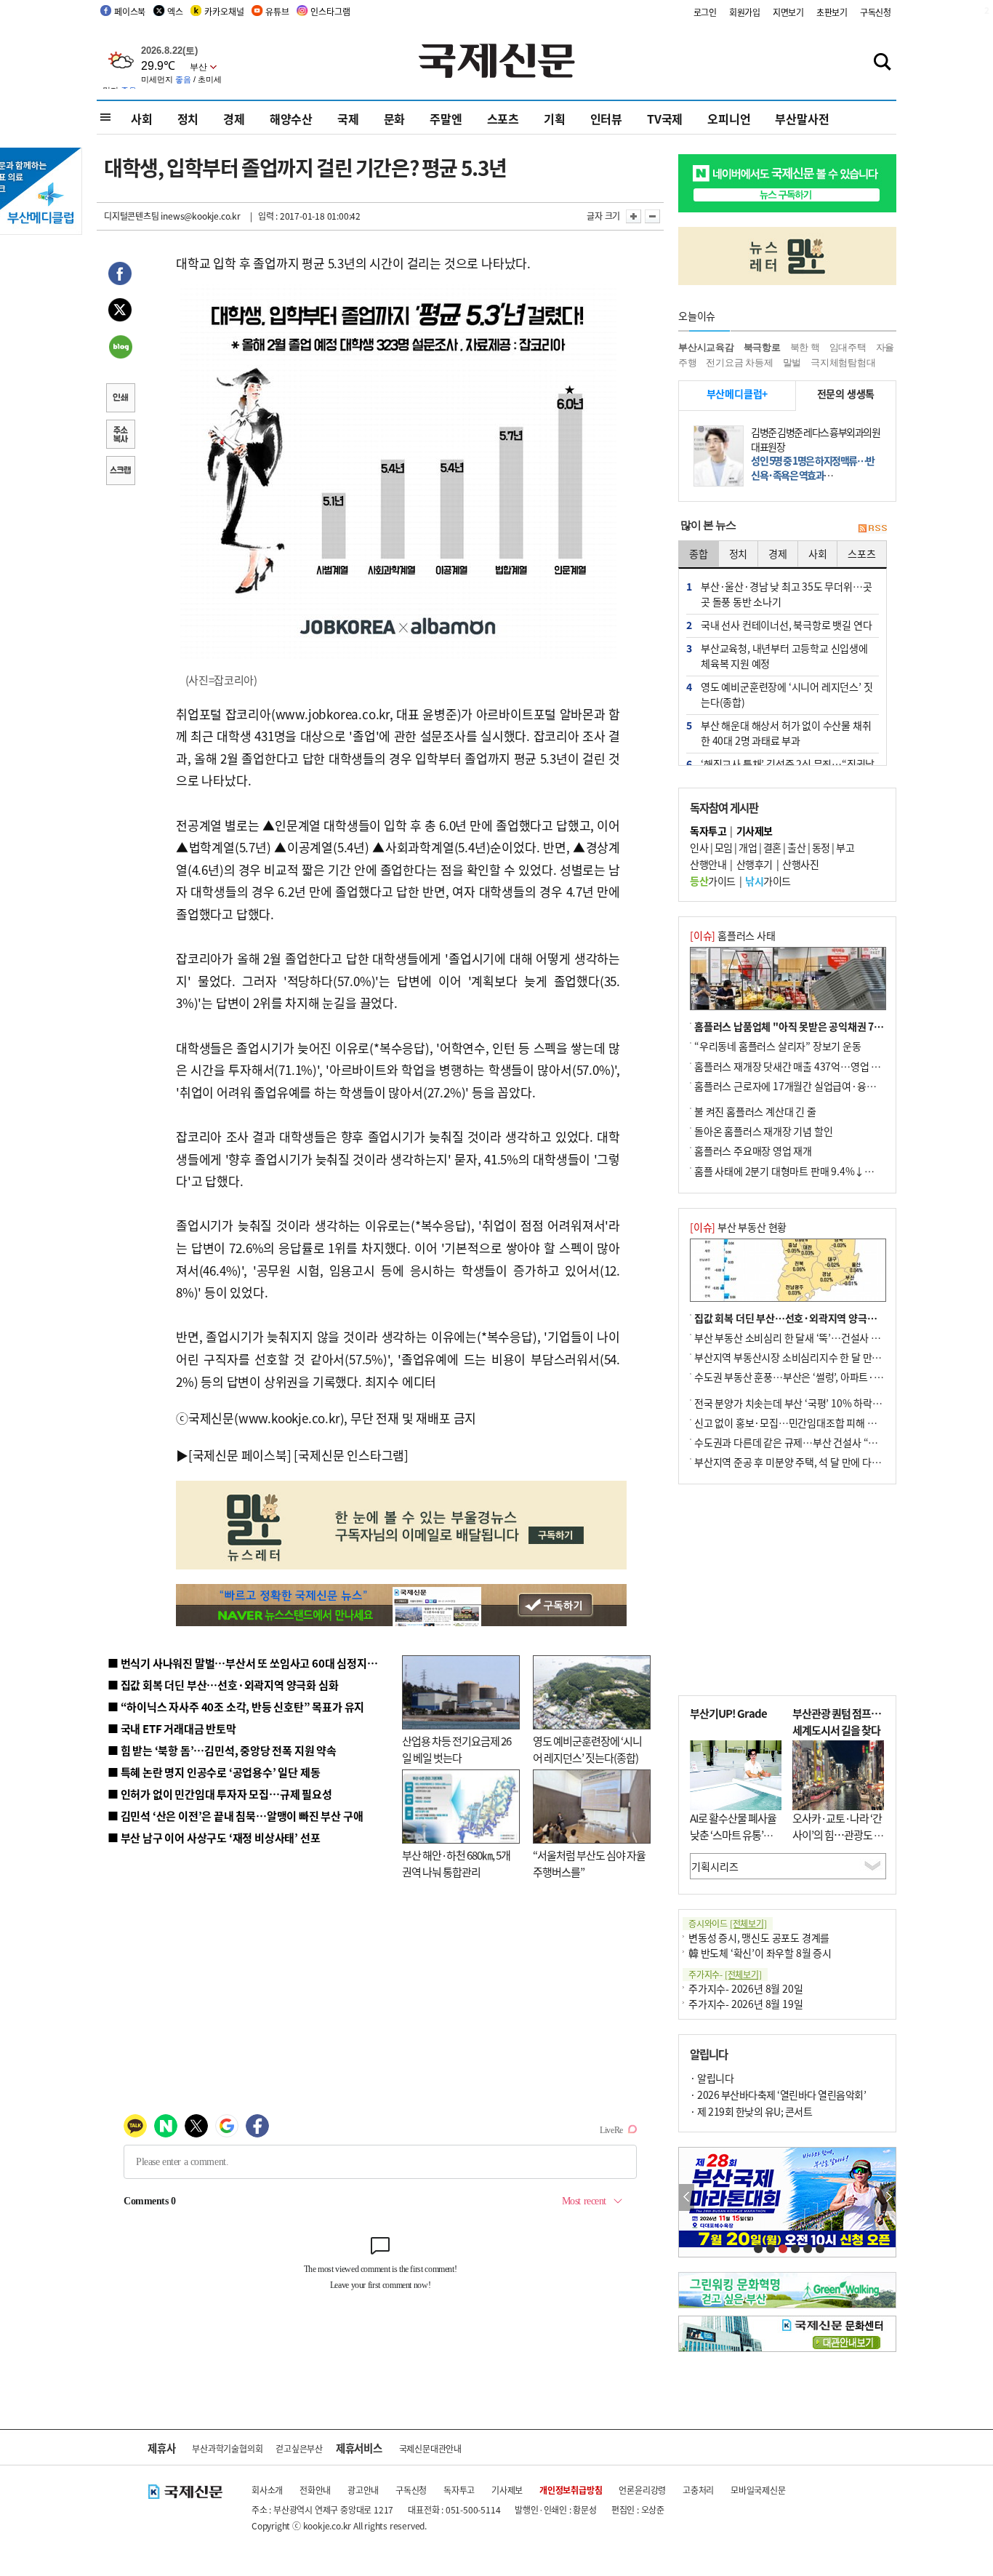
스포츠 (503, 119)
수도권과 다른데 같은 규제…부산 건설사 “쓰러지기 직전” (813, 1442)
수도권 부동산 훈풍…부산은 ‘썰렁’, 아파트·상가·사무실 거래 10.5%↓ (841, 1377)
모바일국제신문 (758, 2490)
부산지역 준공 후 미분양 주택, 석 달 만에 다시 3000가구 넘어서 (824, 1462)
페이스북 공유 (120, 276)
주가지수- (725, 1974)
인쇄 (120, 399)
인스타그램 (330, 11)
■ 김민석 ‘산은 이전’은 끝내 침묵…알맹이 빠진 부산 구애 (235, 1816)
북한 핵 (805, 347)
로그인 (705, 12)
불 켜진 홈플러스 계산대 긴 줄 (755, 1111)
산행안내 (708, 864)
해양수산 (291, 119)
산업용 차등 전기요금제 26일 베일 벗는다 (457, 1749)
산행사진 (800, 864)
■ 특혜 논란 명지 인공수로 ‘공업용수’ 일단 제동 (214, 1772)
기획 (555, 119)
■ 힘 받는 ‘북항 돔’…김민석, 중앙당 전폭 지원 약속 (222, 1750)
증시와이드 (728, 1923)
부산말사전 (802, 119)
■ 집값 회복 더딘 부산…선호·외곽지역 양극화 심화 (223, 1685)
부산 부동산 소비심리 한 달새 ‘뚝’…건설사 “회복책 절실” (812, 1337)
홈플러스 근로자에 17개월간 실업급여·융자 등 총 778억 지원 (821, 1086)
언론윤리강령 (642, 2490)
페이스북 (130, 11)
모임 (724, 847)
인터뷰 (606, 119)
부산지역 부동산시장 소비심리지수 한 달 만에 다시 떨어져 (813, 1357)
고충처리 (698, 2490)
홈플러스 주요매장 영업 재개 (753, 1151)
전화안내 (315, 2490)
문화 (395, 119)
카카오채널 (224, 11)
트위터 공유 (120, 312)
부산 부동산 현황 (738, 1227)
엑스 (175, 11)
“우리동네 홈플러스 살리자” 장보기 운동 (778, 1046)
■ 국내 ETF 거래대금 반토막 (172, 1728)
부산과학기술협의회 (227, 2448)
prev (687, 2197)
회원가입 (745, 12)
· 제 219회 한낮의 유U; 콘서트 (751, 2111)
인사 (699, 847)
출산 (796, 847)
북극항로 (762, 347)
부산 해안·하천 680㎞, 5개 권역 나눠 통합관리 (456, 1863)
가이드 (713, 881)
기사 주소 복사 (120, 436)
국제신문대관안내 (430, 2448)
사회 (142, 119)
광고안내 (363, 2490)
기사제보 (507, 2490)
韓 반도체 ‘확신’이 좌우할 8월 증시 (760, 1953)
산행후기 (755, 864)
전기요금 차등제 (739, 363)
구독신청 (876, 12)
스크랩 (120, 472)
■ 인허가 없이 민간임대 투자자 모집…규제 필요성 (220, 1794)
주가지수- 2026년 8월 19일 (745, 2004)
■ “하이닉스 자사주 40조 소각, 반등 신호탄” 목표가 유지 (236, 1707)
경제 (234, 119)
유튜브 (277, 11)
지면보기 (788, 12)
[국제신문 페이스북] (240, 1455)
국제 (348, 119)
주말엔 (446, 119)
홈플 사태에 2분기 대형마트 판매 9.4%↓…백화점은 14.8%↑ (824, 1171)
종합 (699, 553)
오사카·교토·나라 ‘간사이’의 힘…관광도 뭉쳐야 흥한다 (838, 1834)
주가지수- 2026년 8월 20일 (745, 1988)
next (888, 2197)
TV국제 (665, 119)
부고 (845, 847)
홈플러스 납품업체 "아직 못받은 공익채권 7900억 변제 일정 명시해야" (840, 1026)
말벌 (792, 363)
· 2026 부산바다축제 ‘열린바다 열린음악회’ (778, 2095)
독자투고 (459, 2490)
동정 (821, 847)
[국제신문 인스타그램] (351, 1455)
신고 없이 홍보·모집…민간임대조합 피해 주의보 (795, 1423)
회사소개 (267, 2490)
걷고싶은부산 (299, 2448)
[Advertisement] (787, 1590)
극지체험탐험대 (843, 363)
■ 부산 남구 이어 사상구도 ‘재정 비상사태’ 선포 (214, 1837)
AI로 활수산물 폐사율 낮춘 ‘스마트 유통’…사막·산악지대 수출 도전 (733, 1843)
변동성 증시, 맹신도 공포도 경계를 (759, 1937)
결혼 (772, 847)
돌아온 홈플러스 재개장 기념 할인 (763, 1131)
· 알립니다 (712, 2078)
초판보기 (832, 12)
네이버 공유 (120, 348)
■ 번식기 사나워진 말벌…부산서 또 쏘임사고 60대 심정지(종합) (252, 1663)
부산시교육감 (706, 347)
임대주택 (848, 347)
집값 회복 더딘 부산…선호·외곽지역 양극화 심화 (796, 1318)
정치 (188, 119)
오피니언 (729, 119)
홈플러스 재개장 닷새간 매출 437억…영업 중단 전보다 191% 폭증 (831, 1066)
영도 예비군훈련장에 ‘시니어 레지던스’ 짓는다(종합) (587, 1749)
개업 (748, 847)
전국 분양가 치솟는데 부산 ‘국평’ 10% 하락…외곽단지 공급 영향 (828, 1403)
